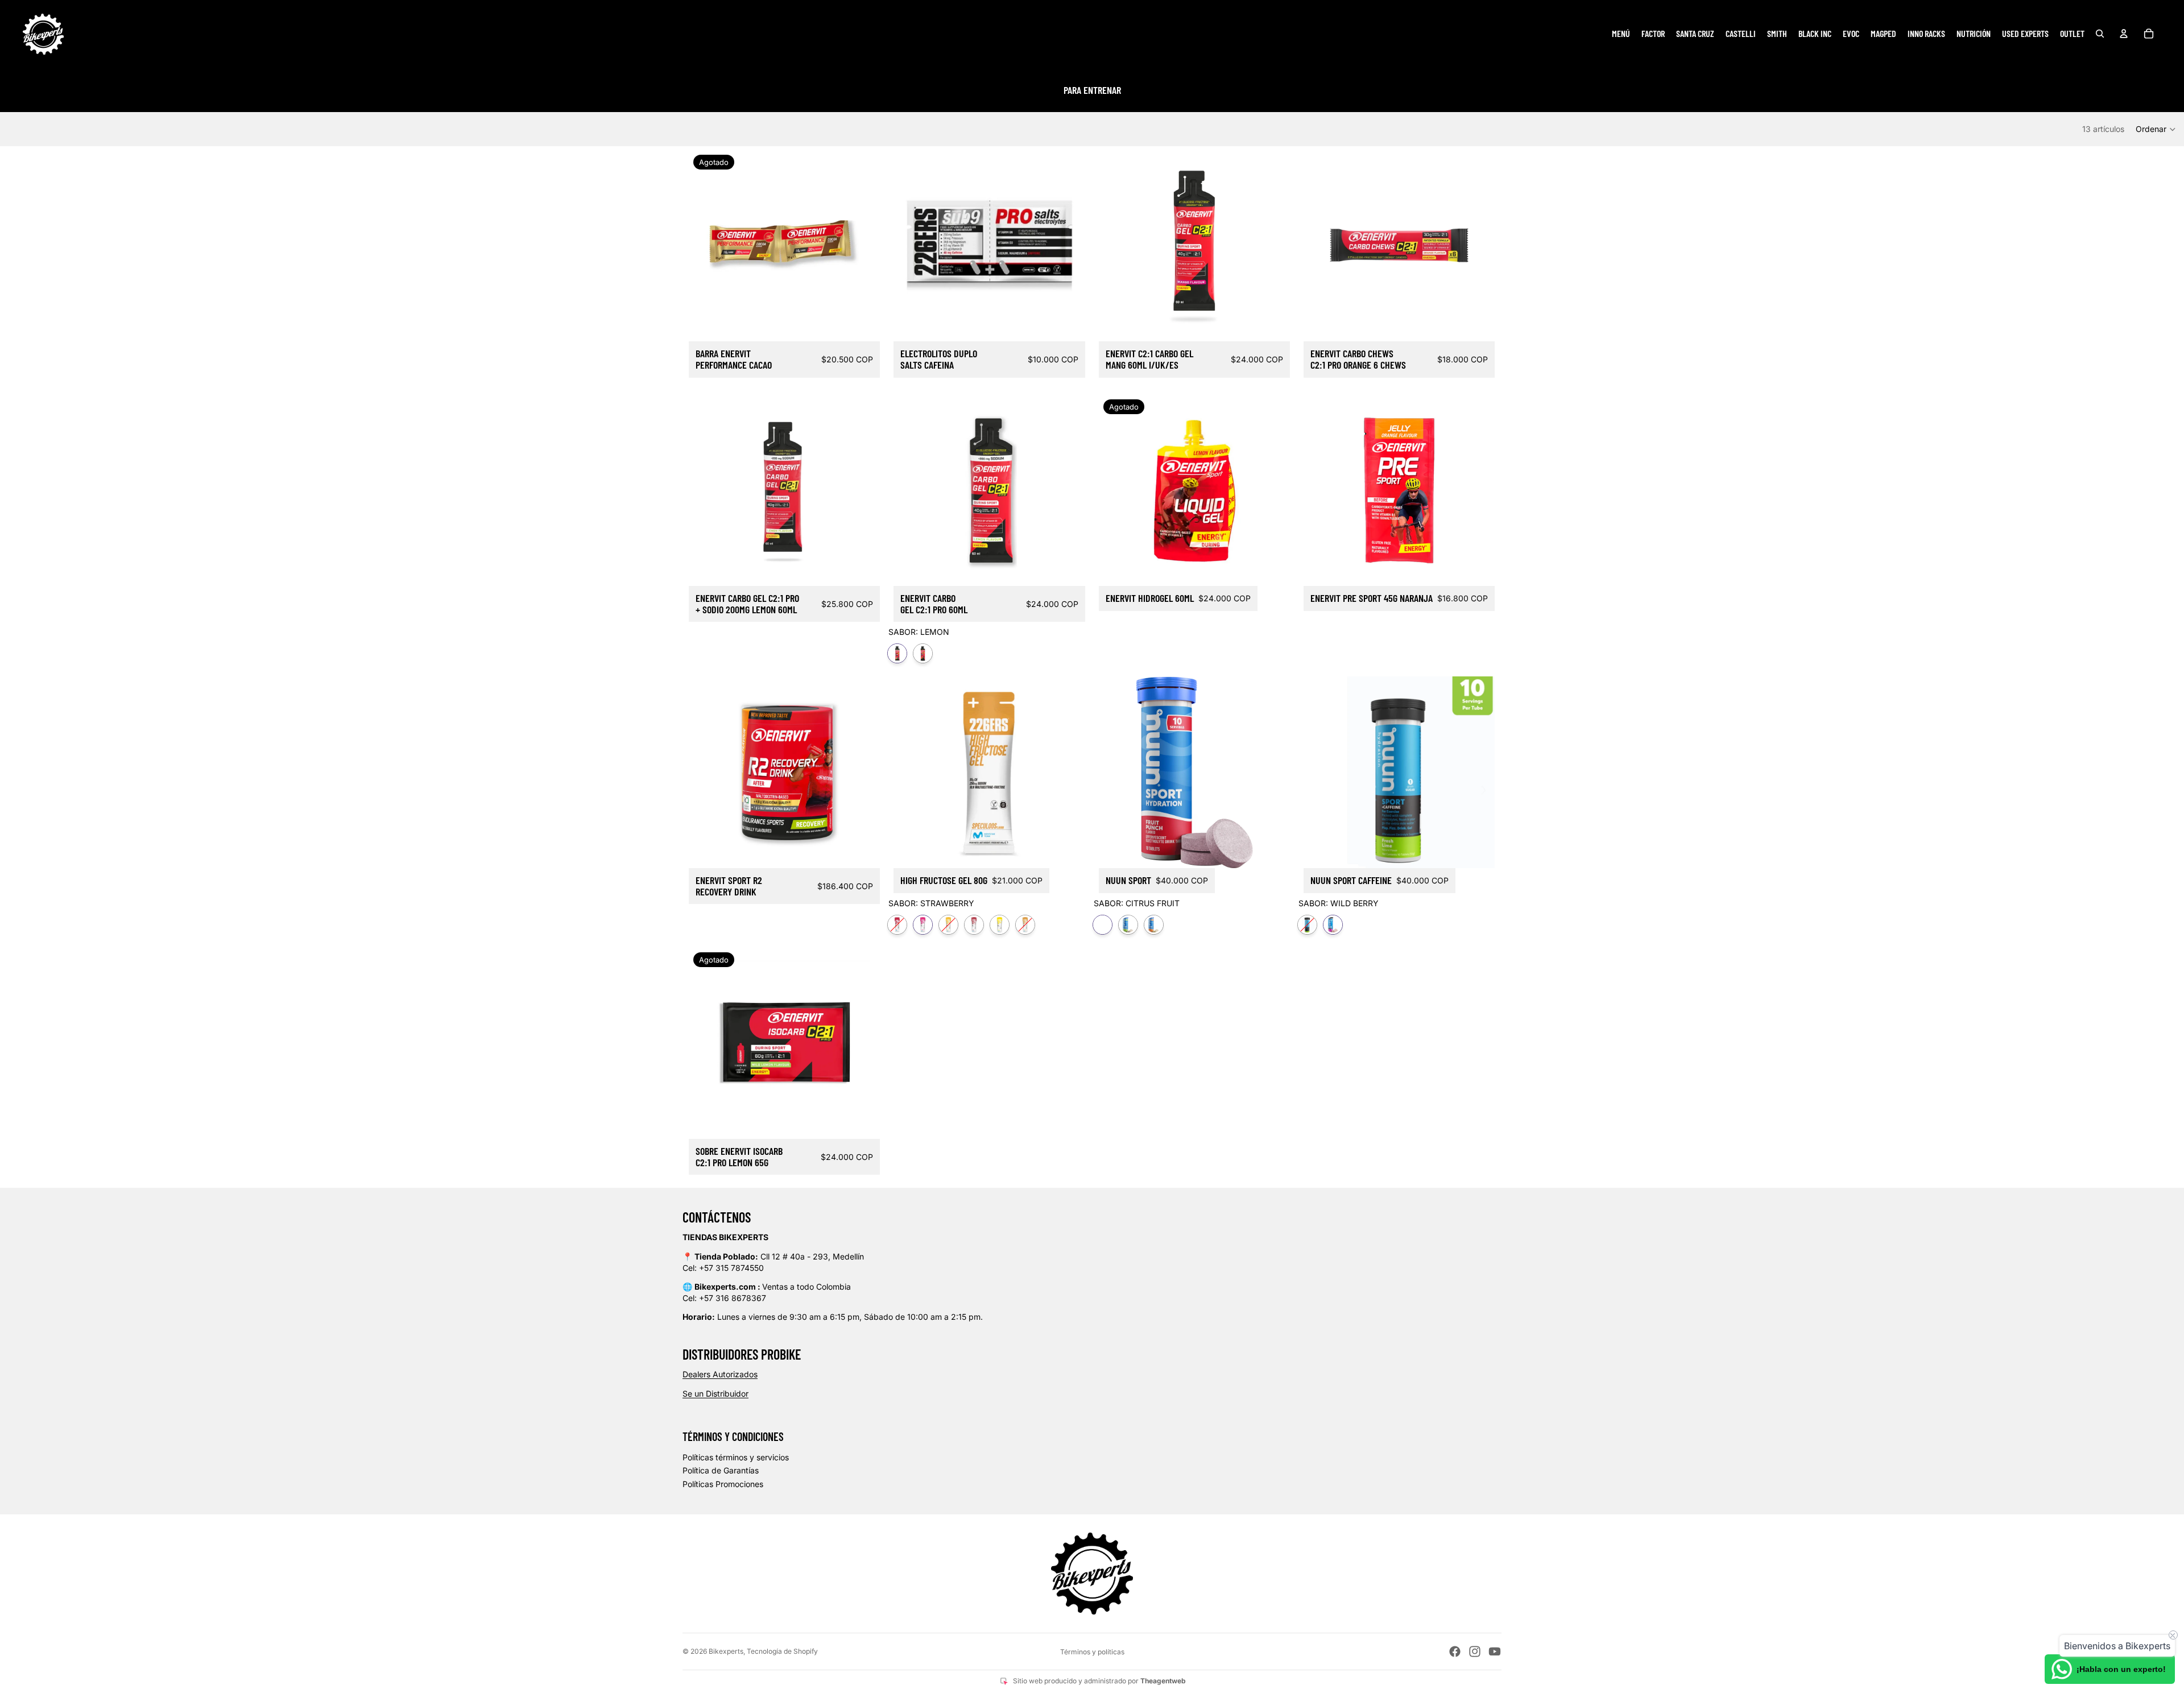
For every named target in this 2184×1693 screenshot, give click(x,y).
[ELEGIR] (1068, 568)
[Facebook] (1455, 1651)
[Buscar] (2100, 34)
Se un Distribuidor (715, 1393)
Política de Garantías (721, 1470)
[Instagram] (1475, 1651)
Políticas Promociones (723, 1484)
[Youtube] (1495, 1651)
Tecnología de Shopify (782, 1651)
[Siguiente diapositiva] (1068, 490)
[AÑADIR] (1068, 324)
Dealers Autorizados (720, 1374)
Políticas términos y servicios (736, 1457)
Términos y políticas (1092, 1652)
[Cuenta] (2124, 34)
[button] (2156, 129)
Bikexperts (726, 1651)
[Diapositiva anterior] (911, 490)
